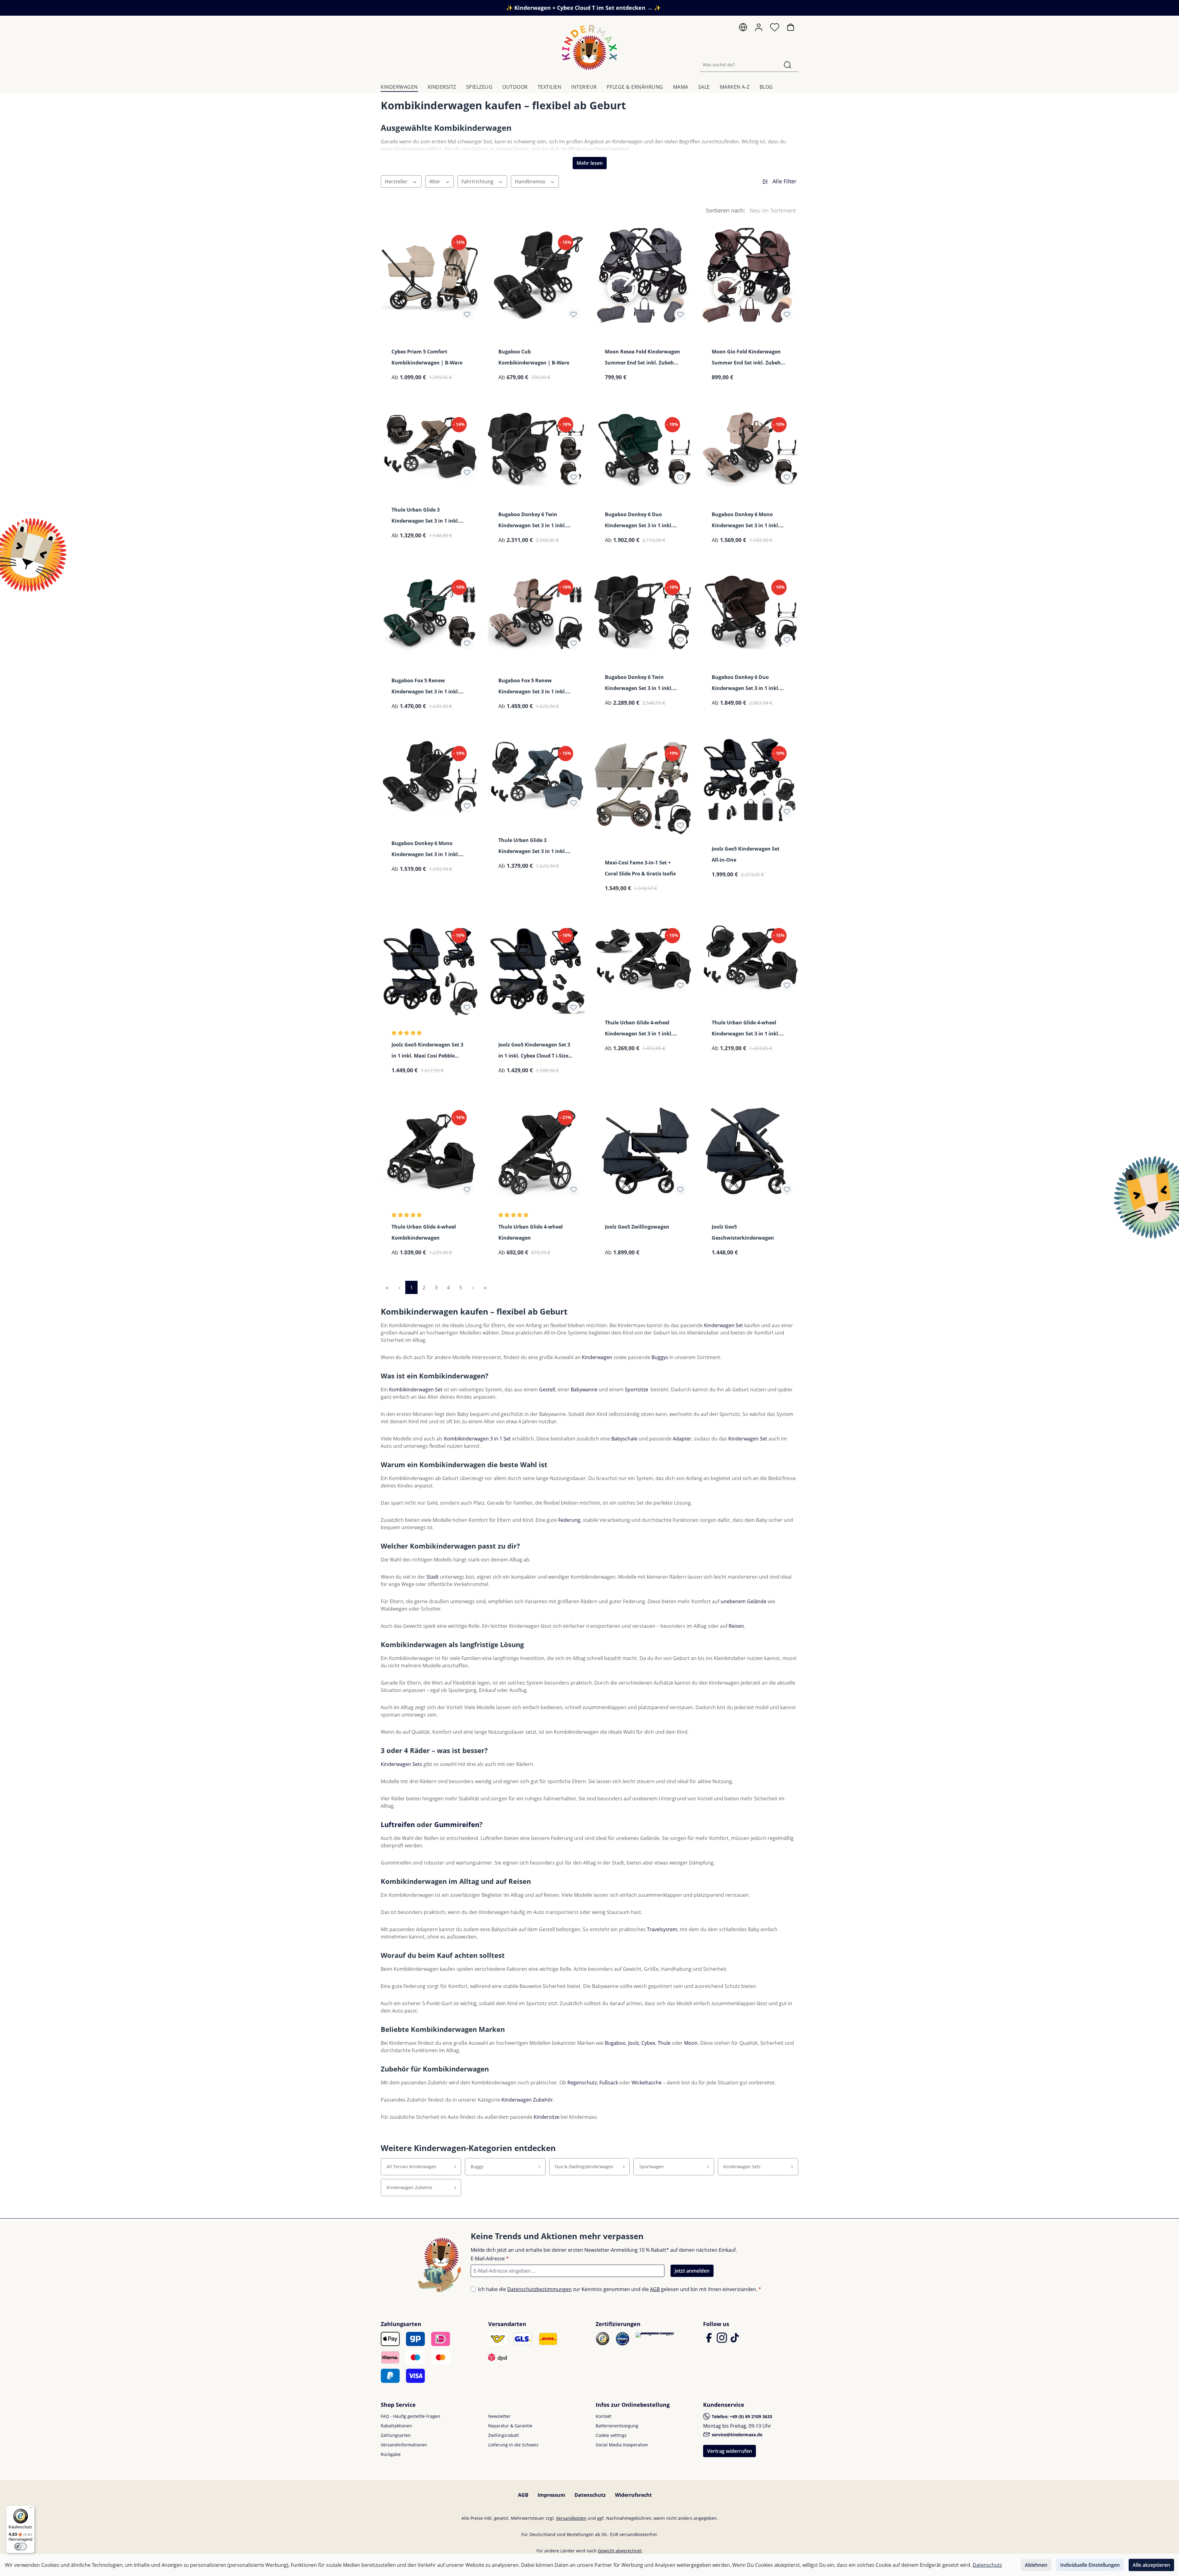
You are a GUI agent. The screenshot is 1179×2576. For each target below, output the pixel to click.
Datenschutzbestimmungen (593, 1346)
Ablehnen (1036, 2565)
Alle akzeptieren (1151, 2565)
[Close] (656, 1203)
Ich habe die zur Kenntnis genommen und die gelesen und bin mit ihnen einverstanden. (593, 1354)
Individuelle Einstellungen (1090, 2565)
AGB (586, 1354)
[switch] (21, 2547)
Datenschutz (987, 2565)
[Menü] (31, 2509)
